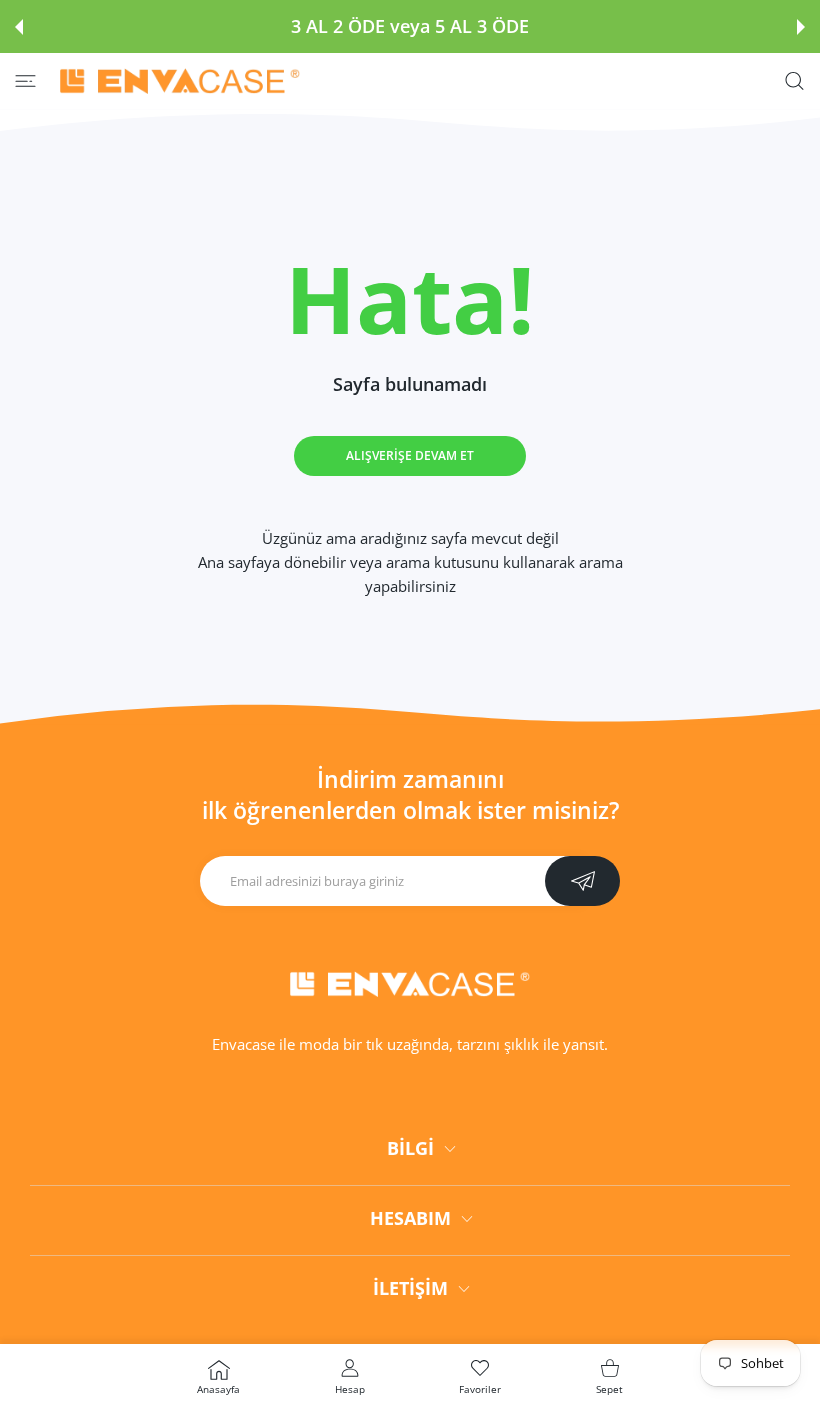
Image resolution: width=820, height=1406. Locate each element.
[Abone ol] (582, 881)
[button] (19, 27)
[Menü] (25, 81)
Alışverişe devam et (410, 455)
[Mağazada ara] (794, 81)
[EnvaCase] (180, 81)
